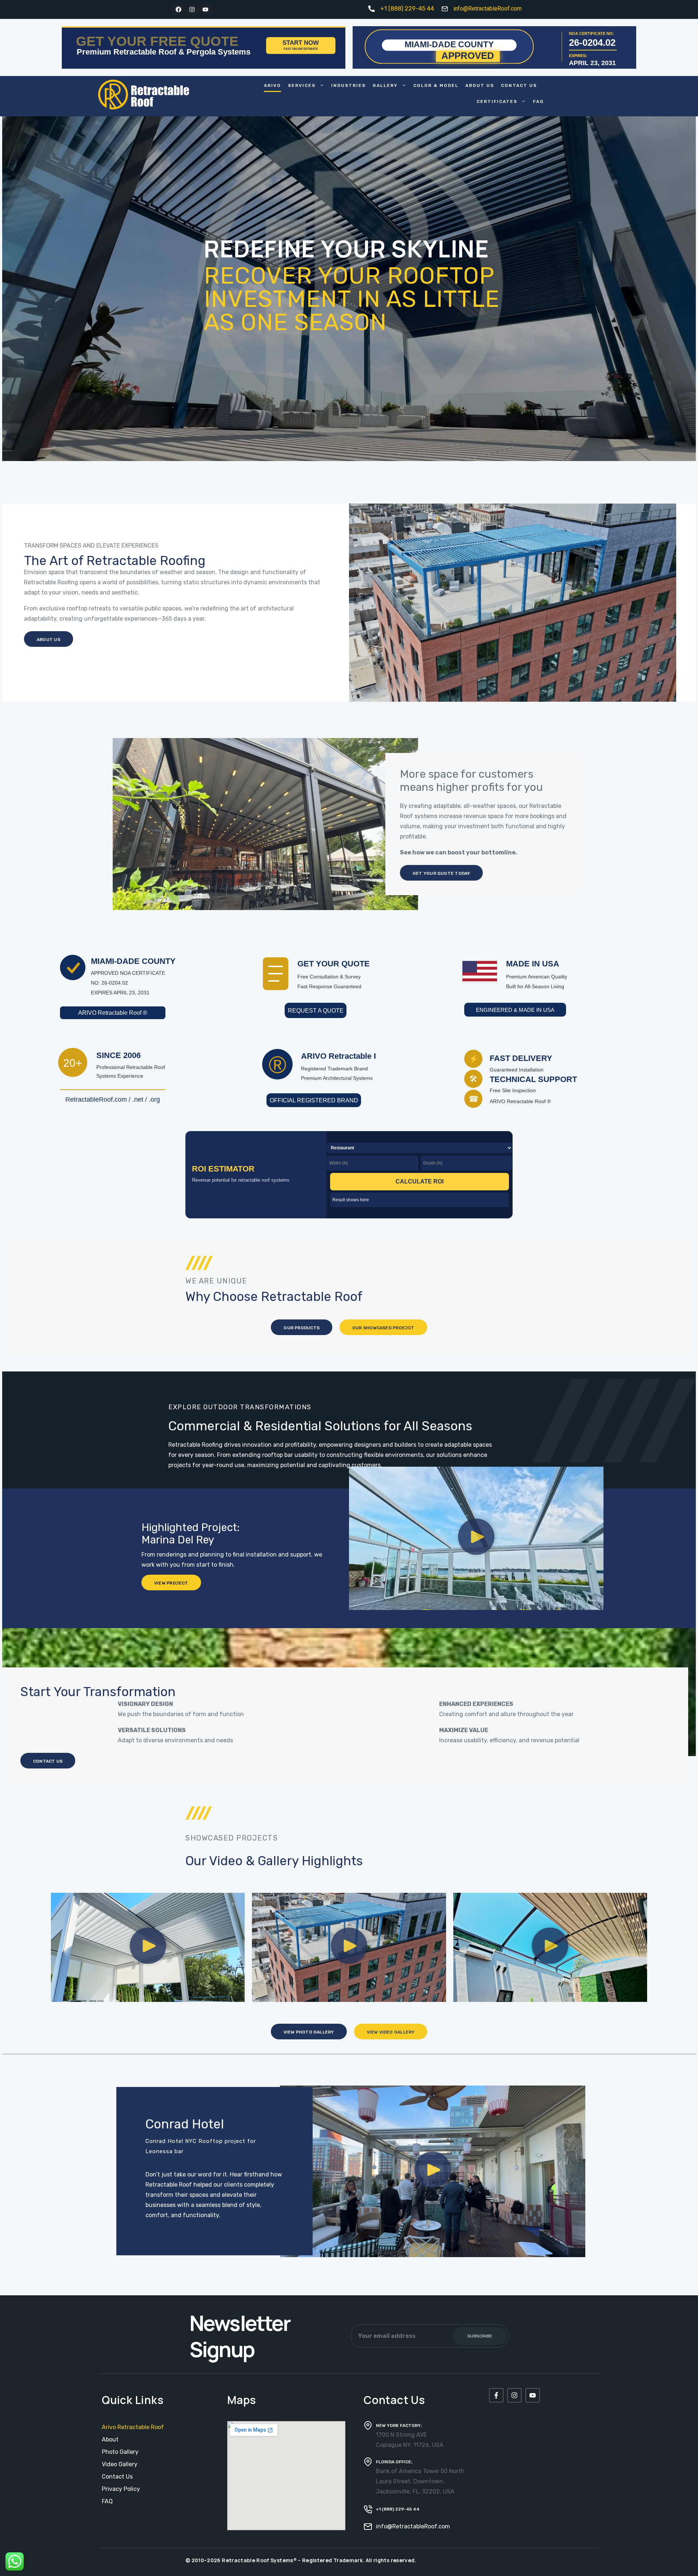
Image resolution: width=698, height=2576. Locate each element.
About (110, 2439)
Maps (242, 2400)
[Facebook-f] (496, 2395)
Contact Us (519, 85)
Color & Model (436, 85)
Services (302, 85)
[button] (476, 1538)
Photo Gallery (120, 2452)
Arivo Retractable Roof (133, 2427)
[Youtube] (205, 9)
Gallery (385, 85)
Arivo (272, 85)
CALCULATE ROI (420, 1181)
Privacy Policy (121, 2489)
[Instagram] (192, 9)
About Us (480, 85)
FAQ (538, 101)
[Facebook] (178, 9)
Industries (348, 85)
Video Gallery (120, 2464)
